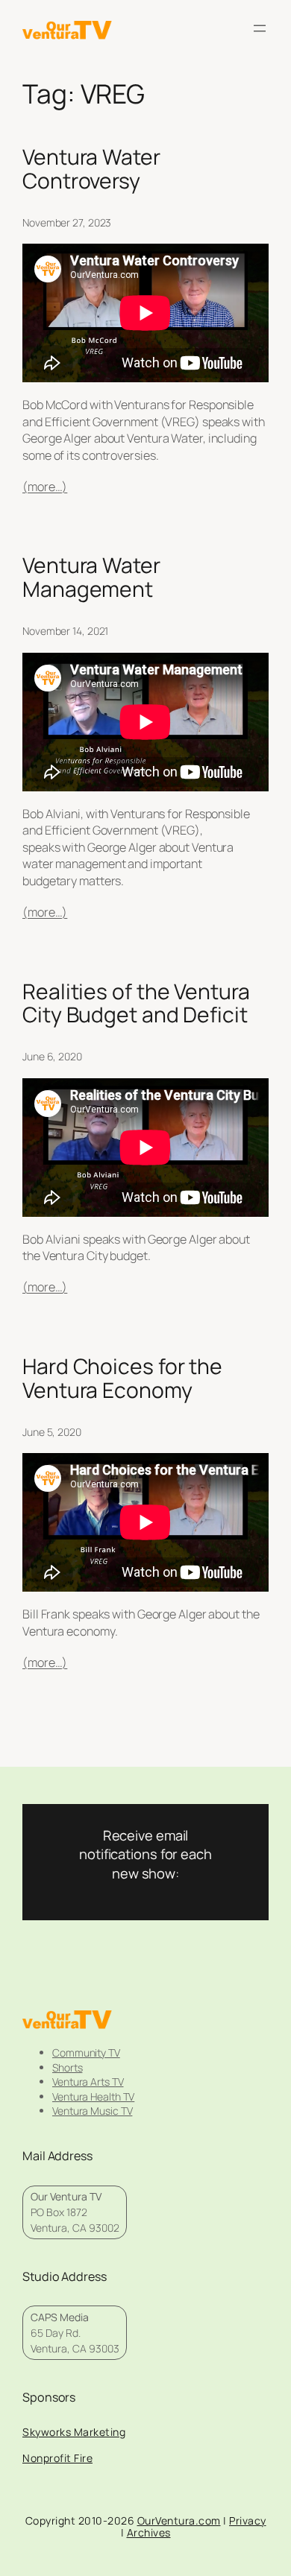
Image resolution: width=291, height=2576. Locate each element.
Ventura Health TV (93, 2096)
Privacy (248, 2520)
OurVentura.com (179, 2520)
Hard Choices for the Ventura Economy (122, 1379)
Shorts (67, 2067)
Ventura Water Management (91, 577)
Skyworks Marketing (74, 2432)
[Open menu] (260, 28)
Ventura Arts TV (88, 2082)
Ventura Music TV (92, 2111)
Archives (149, 2532)
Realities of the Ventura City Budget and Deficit (136, 1004)
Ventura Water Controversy (91, 169)
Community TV (86, 2053)
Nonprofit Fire (57, 2458)
